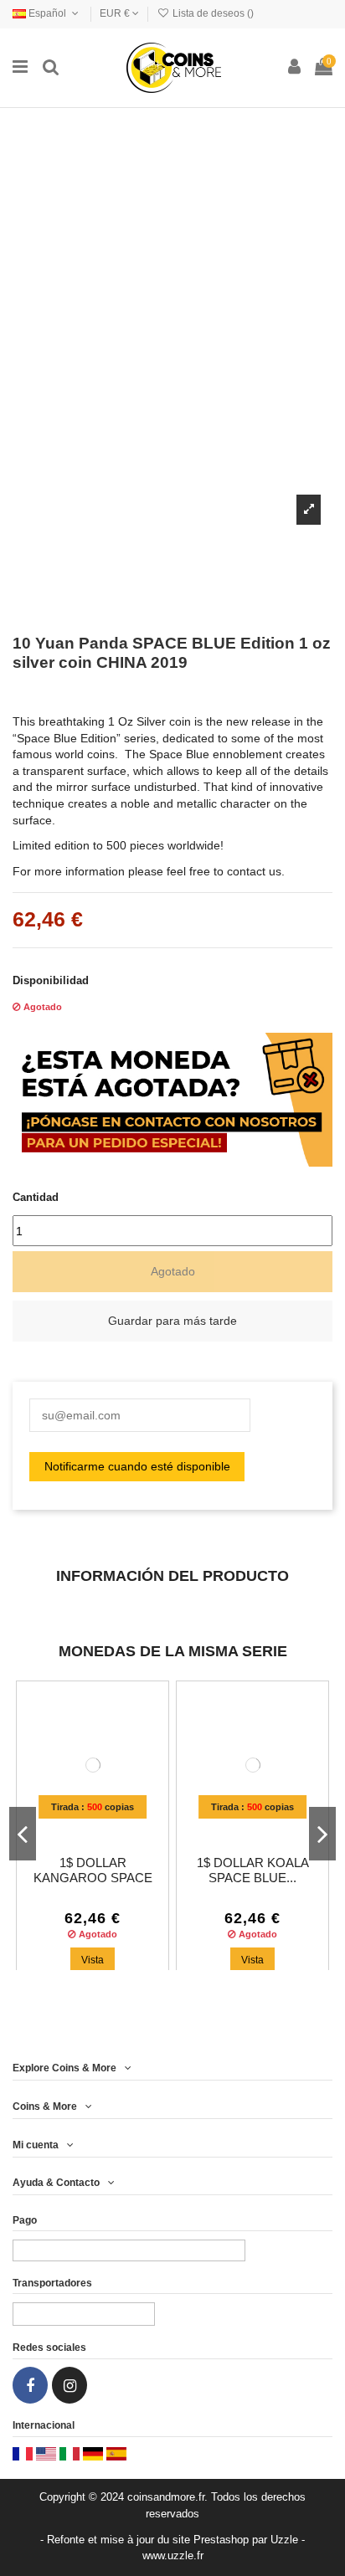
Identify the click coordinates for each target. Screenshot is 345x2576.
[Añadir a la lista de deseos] (80, 1826)
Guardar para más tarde (172, 1321)
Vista (93, 1960)
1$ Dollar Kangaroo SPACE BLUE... (93, 1878)
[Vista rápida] (105, 1826)
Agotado (173, 1271)
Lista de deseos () (212, 13)
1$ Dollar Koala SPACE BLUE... (253, 1870)
